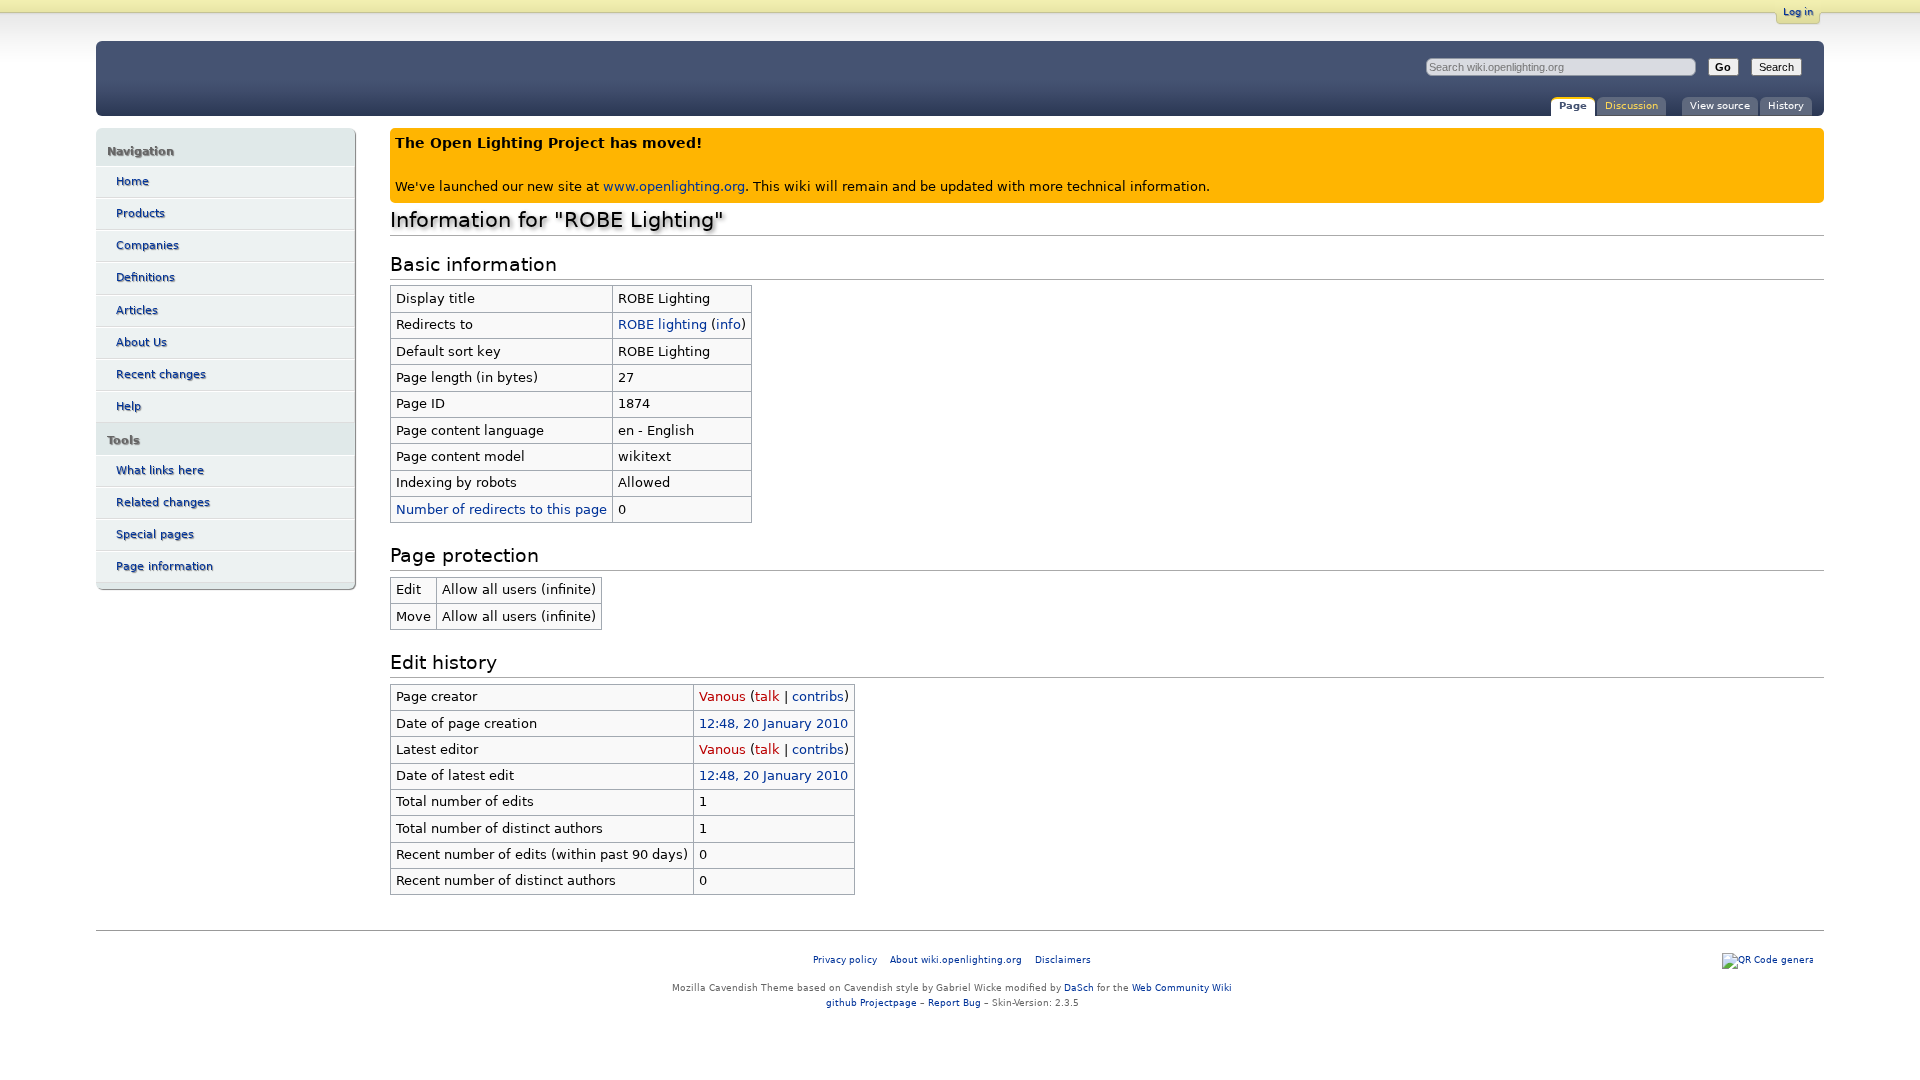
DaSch (1079, 987)
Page (1573, 105)
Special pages (155, 534)
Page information (164, 566)
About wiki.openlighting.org (956, 959)
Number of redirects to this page (501, 509)
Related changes (163, 502)
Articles (137, 310)
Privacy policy (845, 959)
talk (767, 696)
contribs (818, 696)
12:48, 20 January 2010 (773, 723)
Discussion (1631, 105)
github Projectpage (871, 1002)
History (1786, 105)
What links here (160, 470)
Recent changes (161, 374)
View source (1720, 105)
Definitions (145, 277)
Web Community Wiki (1182, 987)
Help (128, 406)
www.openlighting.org (674, 186)
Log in (1798, 11)
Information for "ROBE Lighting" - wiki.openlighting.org (262, 78)
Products (140, 213)
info (728, 324)
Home (132, 181)
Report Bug (954, 1002)
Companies (147, 245)
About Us (141, 342)
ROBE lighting (662, 324)
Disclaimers (1063, 959)
